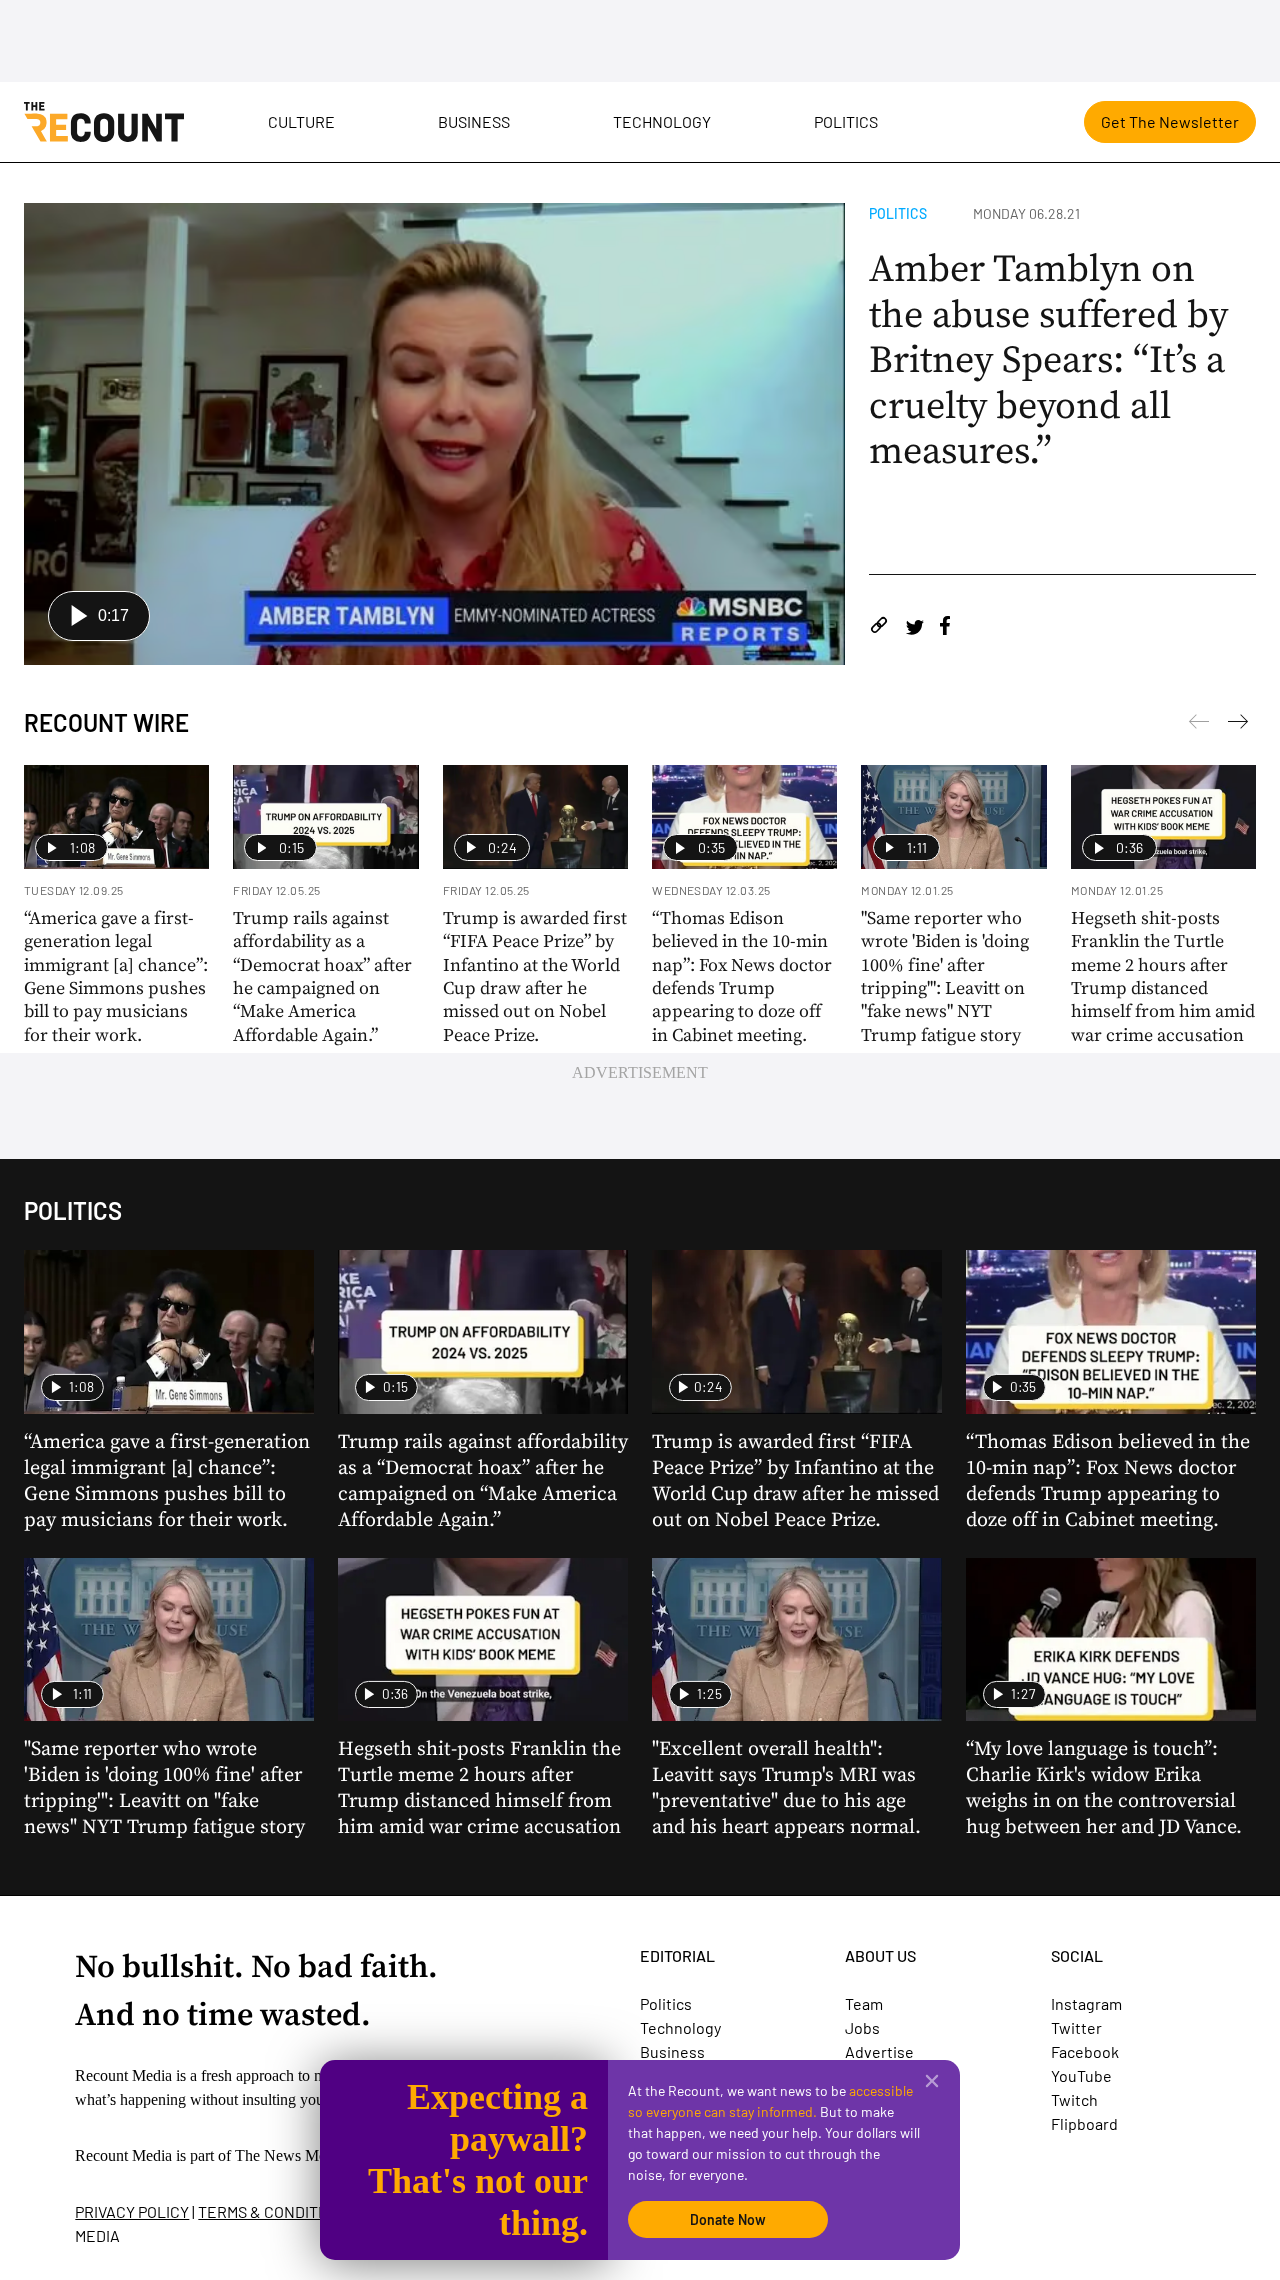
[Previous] (1238, 725)
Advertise (879, 2051)
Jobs (862, 2027)
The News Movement (304, 2155)
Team (864, 2003)
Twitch (1074, 2099)
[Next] (1199, 725)
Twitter (1076, 2027)
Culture (301, 121)
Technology (662, 121)
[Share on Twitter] (914, 628)
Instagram (1086, 2003)
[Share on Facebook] (945, 628)
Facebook (1085, 2051)
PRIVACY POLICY (132, 2211)
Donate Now (728, 2219)
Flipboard (1084, 2123)
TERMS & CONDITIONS (275, 2211)
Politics (846, 121)
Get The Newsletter (1170, 121)
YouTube (1081, 2075)
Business (474, 121)
